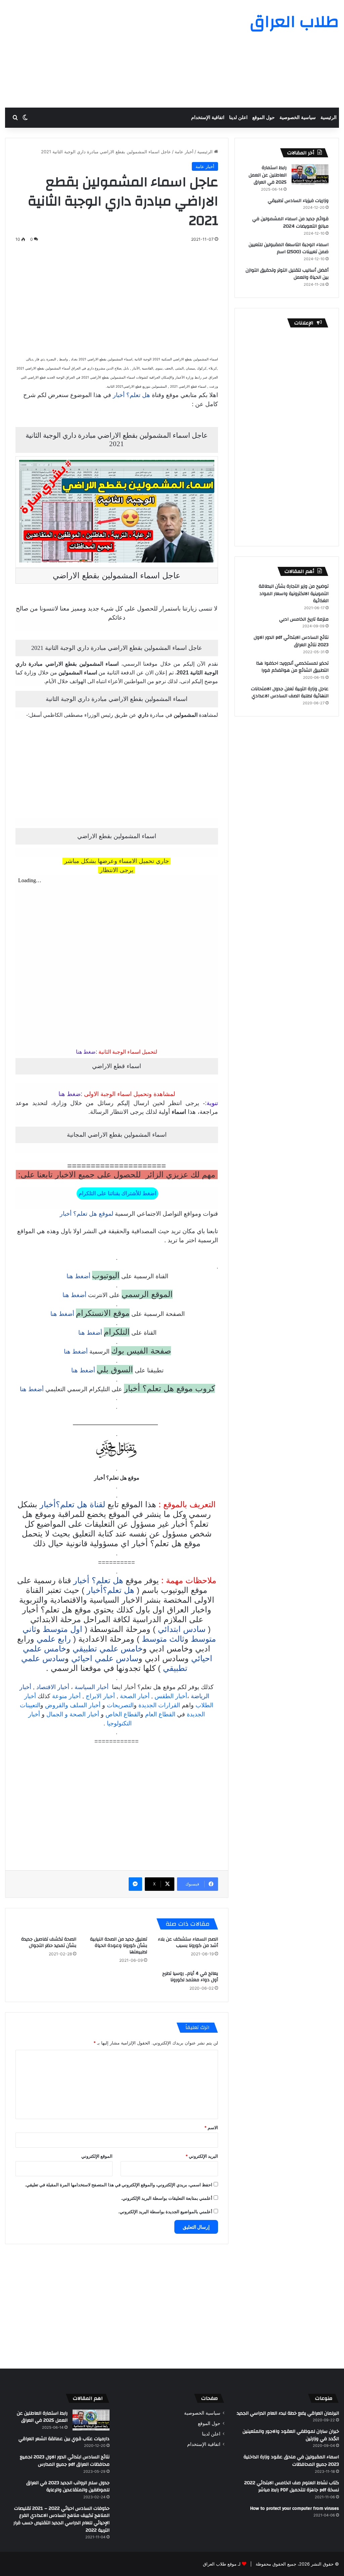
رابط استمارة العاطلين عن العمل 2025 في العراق (268, 175)
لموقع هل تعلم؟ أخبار (87, 1214)
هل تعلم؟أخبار (111, 1590)
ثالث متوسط (163, 1639)
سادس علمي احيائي (105, 1658)
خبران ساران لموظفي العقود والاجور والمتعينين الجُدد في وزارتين (291, 2435)
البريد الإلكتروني (202, 2156)
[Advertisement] (115, 54)
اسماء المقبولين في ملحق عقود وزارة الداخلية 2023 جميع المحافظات (291, 2461)
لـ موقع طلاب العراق (222, 2564)
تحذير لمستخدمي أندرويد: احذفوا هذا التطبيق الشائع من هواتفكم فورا (292, 667)
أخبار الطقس (171, 1696)
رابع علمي (54, 1639)
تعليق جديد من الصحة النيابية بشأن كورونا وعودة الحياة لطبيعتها (119, 1946)
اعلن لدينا (238, 118)
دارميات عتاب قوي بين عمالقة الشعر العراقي (64, 2439)
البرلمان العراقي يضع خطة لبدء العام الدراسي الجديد (288, 2413)
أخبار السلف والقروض (73, 1705)
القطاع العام (160, 1714)
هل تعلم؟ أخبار (132, 395)
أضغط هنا (78, 1276)
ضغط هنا (86, 1052)
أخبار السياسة (92, 1687)
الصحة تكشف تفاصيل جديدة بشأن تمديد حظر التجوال (49, 1942)
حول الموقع (264, 118)
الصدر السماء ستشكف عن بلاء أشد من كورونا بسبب (188, 1942)
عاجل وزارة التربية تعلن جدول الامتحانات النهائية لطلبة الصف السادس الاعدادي (290, 693)
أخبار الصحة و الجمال (73, 1714)
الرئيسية (329, 118)
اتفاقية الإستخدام (208, 118)
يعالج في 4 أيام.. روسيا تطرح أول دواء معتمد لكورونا (190, 1977)
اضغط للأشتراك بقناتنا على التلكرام (117, 1193)
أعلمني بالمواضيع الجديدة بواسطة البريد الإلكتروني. (165, 2212)
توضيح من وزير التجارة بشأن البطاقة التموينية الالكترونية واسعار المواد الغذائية (294, 594)
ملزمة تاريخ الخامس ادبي (304, 619)
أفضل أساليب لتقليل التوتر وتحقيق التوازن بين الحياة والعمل (287, 274)
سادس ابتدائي (182, 1629)
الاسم (211, 2128)
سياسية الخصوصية (298, 118)
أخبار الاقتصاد (53, 1687)
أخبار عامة (184, 152)
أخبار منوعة (66, 1696)
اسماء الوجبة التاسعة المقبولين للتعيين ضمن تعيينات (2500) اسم (289, 248)
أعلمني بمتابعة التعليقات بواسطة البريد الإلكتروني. (167, 2198)
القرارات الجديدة (159, 1705)
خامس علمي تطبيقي (108, 1649)
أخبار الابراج (100, 1696)
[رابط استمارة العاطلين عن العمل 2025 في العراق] (310, 174)
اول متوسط (62, 1629)
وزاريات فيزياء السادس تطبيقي (298, 201)
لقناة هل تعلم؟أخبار (72, 1504)
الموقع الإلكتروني (97, 2156)
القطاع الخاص (123, 1714)
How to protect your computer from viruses (294, 2508)
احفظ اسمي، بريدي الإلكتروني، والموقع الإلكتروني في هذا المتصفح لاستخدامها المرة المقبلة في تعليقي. (119, 2185)
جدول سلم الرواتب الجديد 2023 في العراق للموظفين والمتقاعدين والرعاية (68, 2487)
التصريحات (120, 1705)
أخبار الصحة (135, 1696)
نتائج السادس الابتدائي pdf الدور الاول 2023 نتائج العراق (291, 641)
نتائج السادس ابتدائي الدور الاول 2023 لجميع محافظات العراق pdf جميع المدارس (65, 2461)
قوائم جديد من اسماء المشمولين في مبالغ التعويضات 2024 (290, 223)
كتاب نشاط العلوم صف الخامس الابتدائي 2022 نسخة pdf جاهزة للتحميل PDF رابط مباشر (292, 2487)
